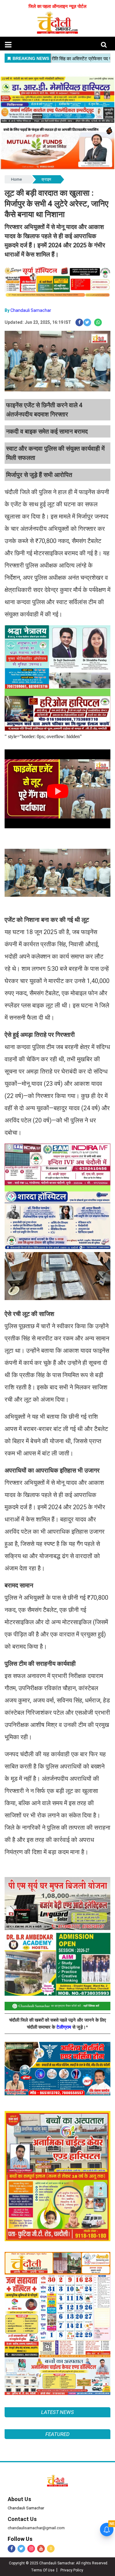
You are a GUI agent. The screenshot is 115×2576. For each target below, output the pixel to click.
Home (16, 179)
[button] (8, 45)
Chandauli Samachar (31, 310)
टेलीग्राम (64, 2027)
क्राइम (46, 179)
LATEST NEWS (57, 2412)
